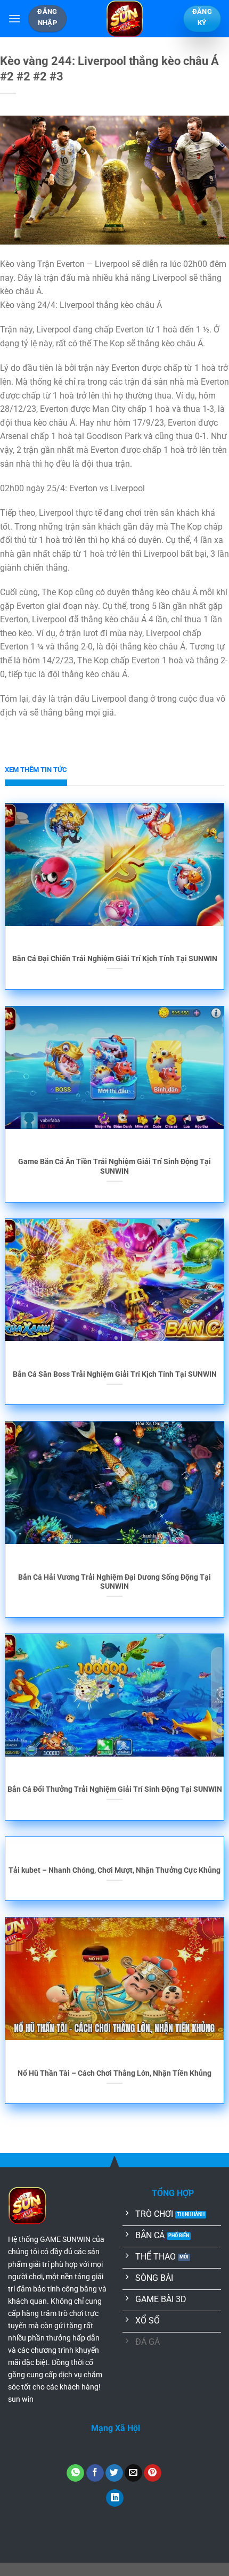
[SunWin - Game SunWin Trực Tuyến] (125, 19)
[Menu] (14, 18)
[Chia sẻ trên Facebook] (95, 2473)
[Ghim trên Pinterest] (153, 2473)
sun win (21, 2399)
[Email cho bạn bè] (133, 2473)
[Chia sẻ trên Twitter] (114, 2473)
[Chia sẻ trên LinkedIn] (115, 2498)
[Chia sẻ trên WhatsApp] (75, 2473)
